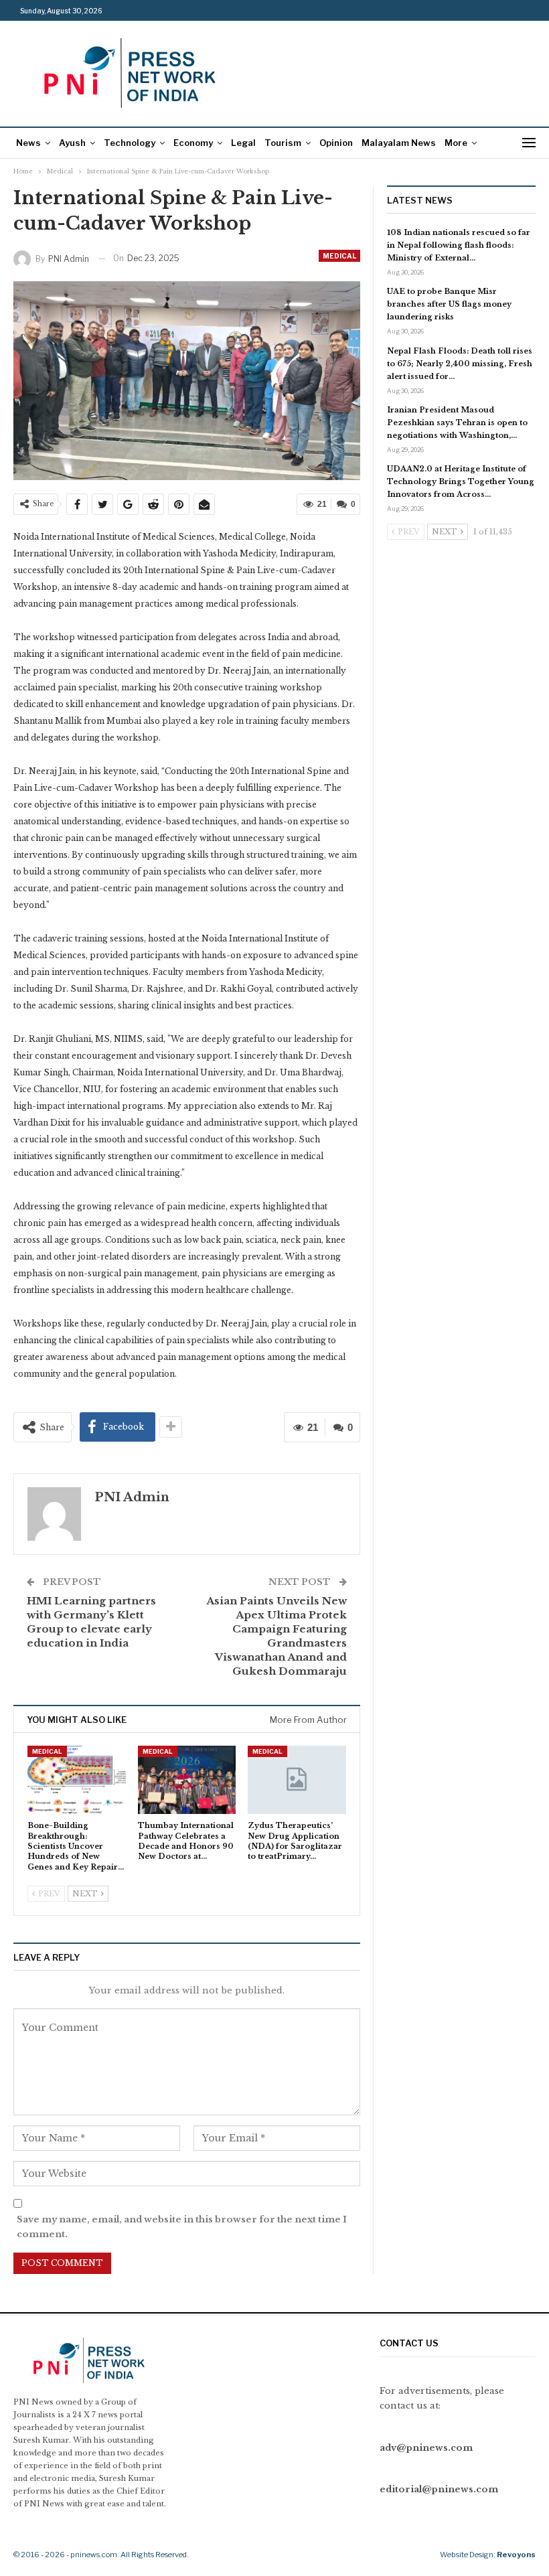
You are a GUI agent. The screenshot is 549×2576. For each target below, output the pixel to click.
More (456, 143)
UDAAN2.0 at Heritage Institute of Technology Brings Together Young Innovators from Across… (461, 481)
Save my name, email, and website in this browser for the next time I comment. (182, 2227)
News (28, 143)
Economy (193, 143)
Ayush (72, 143)
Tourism (283, 143)
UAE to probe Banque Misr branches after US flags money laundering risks (449, 304)
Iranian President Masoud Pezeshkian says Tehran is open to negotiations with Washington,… (457, 423)
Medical (339, 256)
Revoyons (516, 2555)
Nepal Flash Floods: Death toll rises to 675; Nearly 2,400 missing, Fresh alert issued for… (460, 364)
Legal (243, 143)
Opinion (336, 143)
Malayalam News (399, 143)
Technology (130, 143)
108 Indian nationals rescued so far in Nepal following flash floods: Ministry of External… (459, 245)
